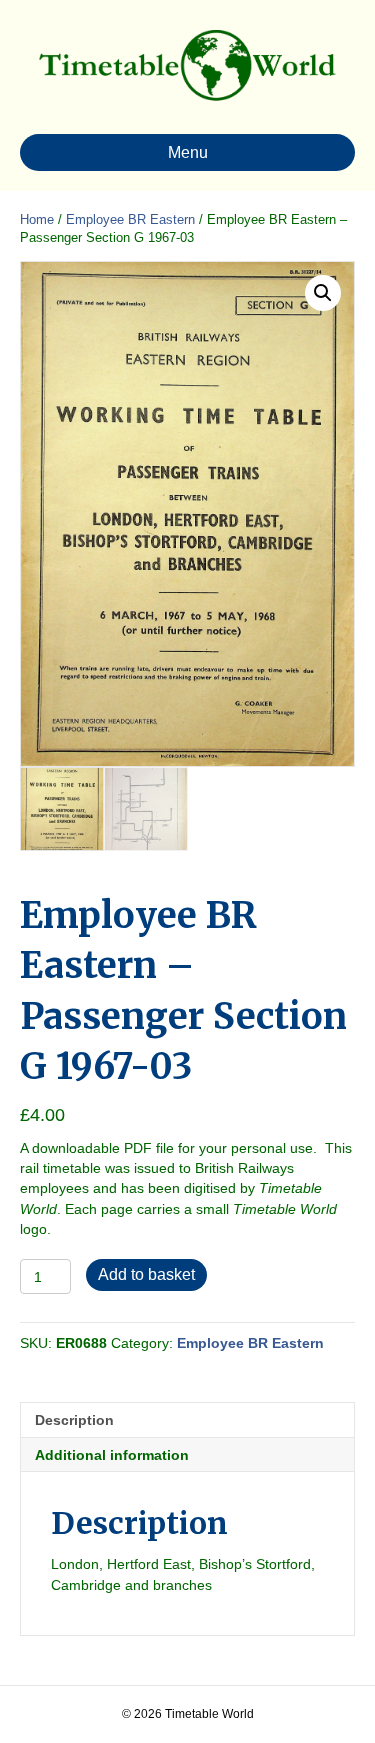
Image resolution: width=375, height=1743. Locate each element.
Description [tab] (74, 1420)
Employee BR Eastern (130, 219)
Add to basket (146, 1274)
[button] (323, 293)
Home (37, 219)
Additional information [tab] (112, 1455)
